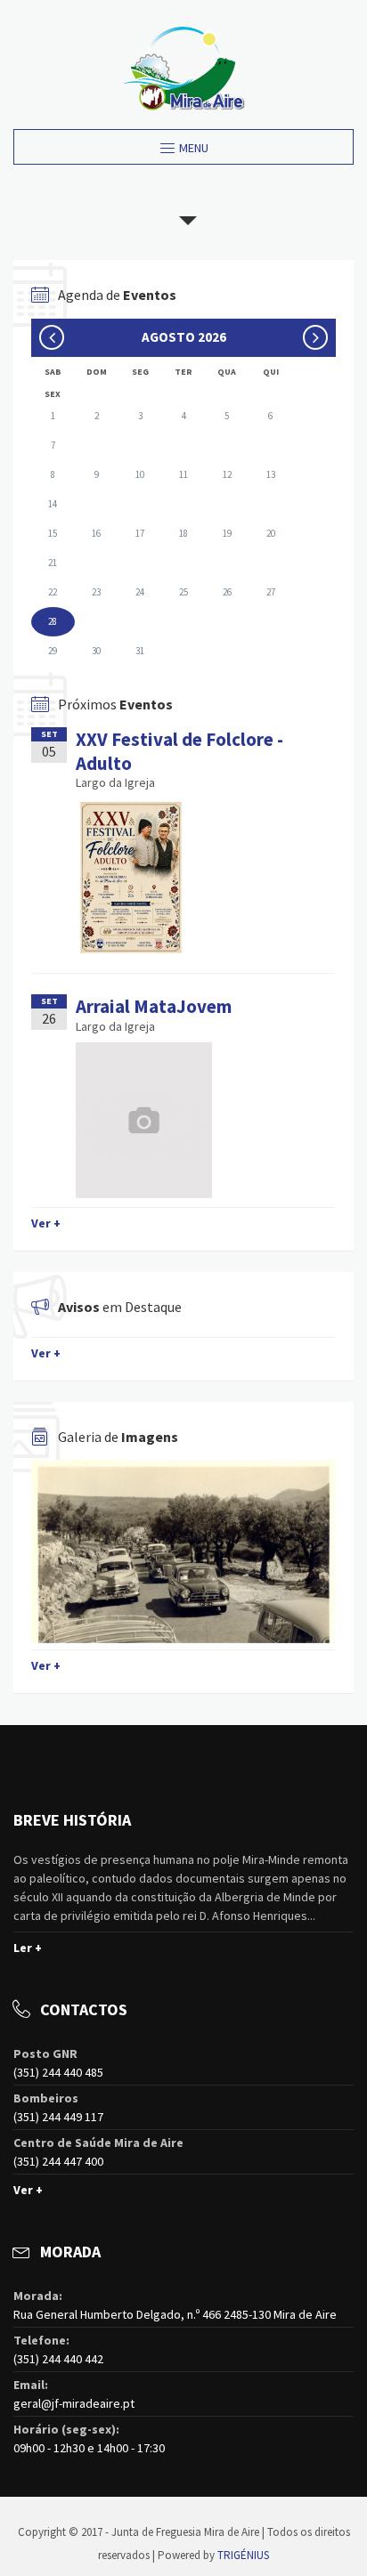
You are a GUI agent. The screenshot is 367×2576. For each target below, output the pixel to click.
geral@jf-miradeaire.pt (74, 2403)
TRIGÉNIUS (243, 2555)
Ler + (28, 1948)
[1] (183, 1551)
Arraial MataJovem (154, 1006)
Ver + (46, 1223)
